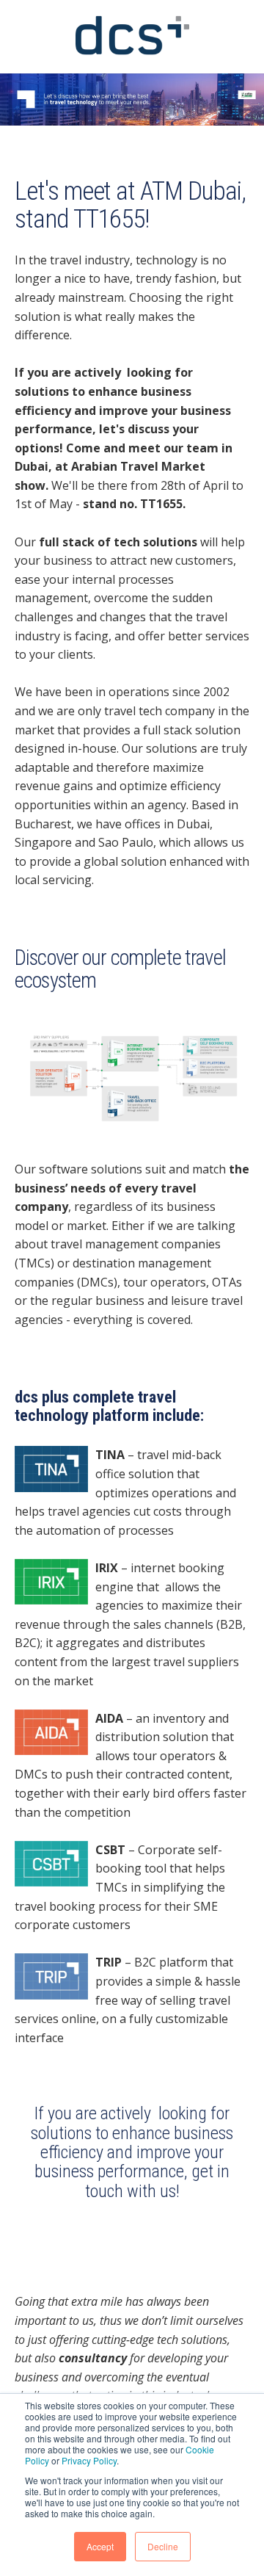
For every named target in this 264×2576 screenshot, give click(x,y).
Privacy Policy (89, 2460)
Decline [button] (163, 2546)
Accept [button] (100, 2546)
